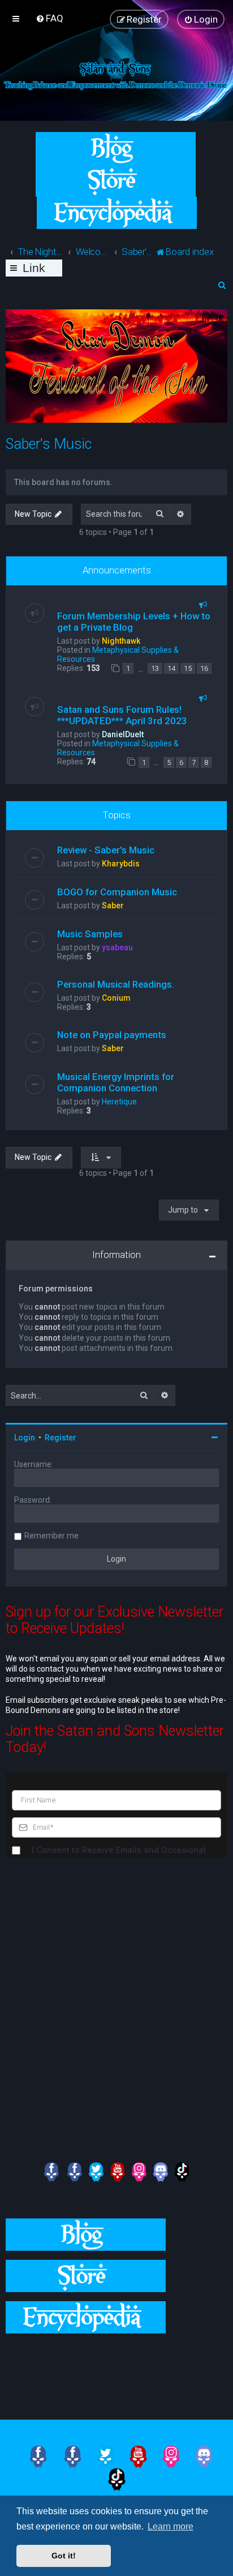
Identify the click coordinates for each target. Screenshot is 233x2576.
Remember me (51, 1536)
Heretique (119, 1102)
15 (188, 668)
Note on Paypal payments (112, 1035)
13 (155, 668)
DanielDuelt (123, 734)
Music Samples (90, 934)
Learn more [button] (171, 2526)
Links (34, 269)
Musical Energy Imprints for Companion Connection (116, 1082)
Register (61, 1438)
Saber (113, 906)
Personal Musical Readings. (116, 984)
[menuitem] (49, 18)
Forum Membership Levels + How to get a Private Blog (134, 622)
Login (25, 1438)
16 (204, 668)
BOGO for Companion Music (117, 892)
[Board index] (116, 75)
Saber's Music (49, 444)
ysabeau (117, 947)
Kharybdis (121, 864)
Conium (116, 998)
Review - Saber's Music (106, 850)
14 (171, 668)
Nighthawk (121, 641)
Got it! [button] (64, 2556)
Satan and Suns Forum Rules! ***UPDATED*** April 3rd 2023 (122, 715)
